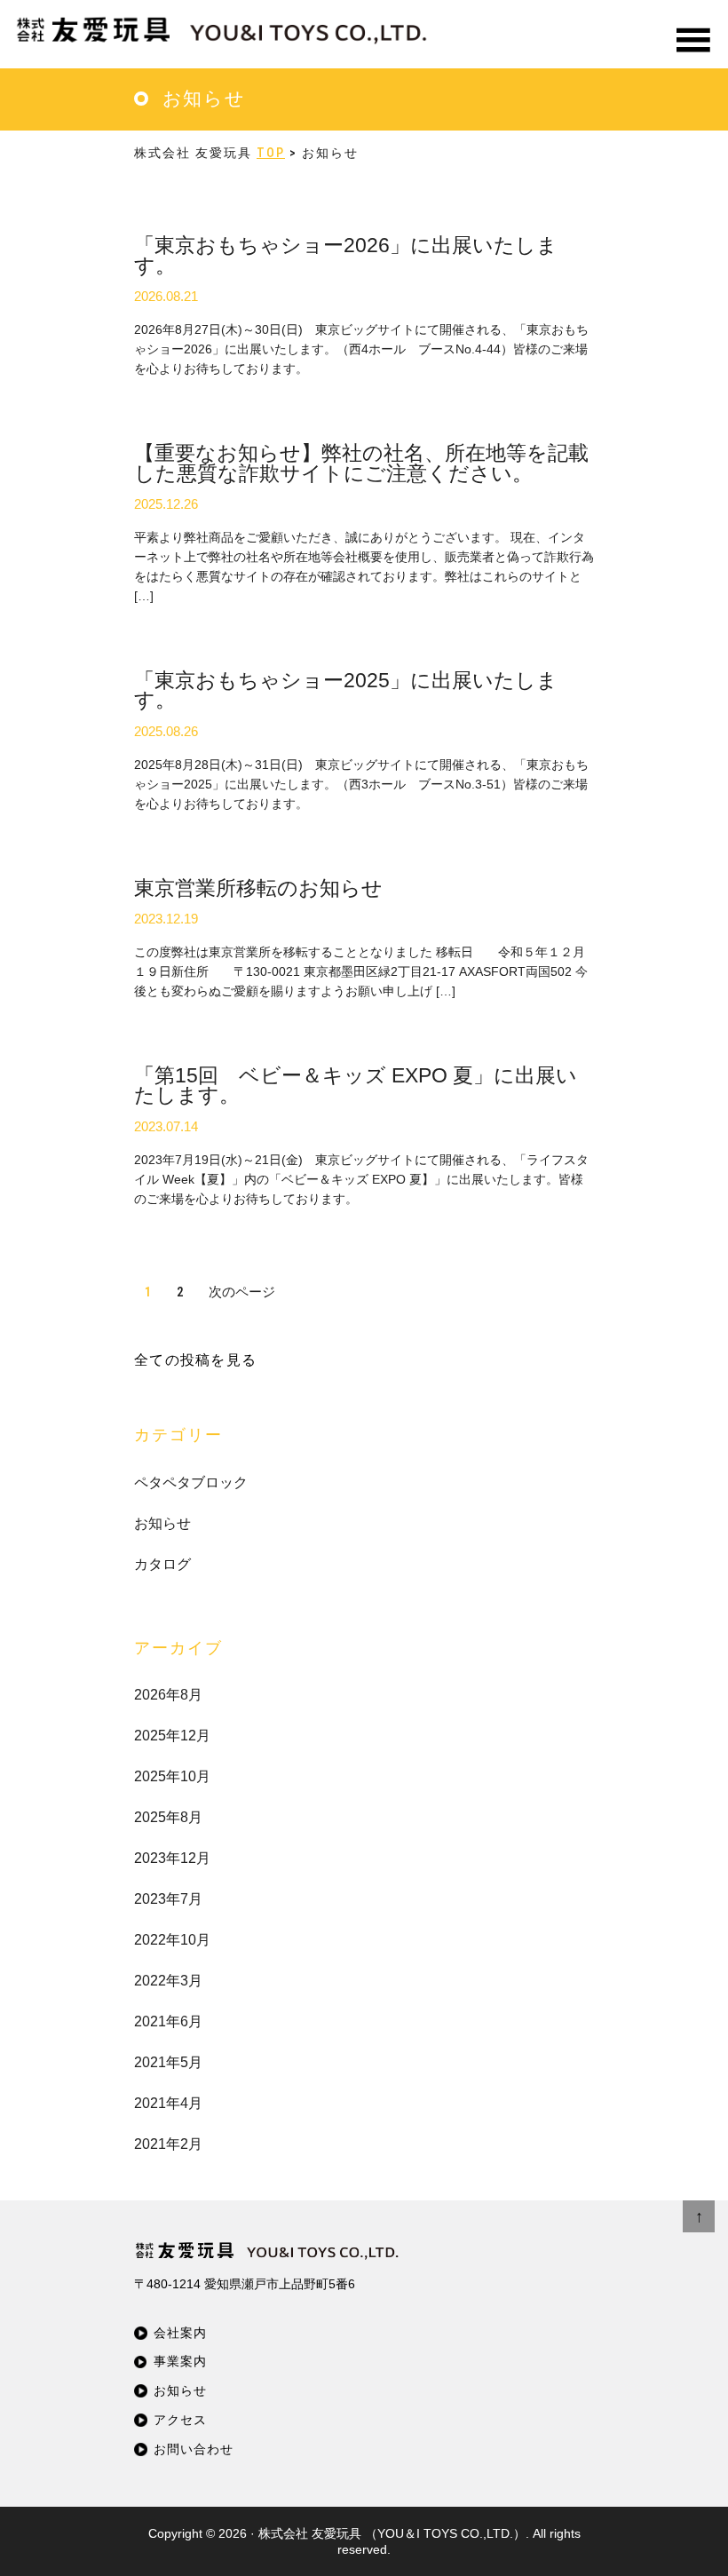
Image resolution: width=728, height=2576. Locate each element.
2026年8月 (168, 1695)
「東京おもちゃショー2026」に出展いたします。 (346, 256)
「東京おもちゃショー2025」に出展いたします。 (346, 691)
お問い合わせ (194, 2449)
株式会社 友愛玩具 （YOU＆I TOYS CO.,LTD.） (392, 2533)
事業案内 (180, 2362)
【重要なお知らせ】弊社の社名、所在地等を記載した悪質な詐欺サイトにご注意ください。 (361, 464)
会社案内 (180, 2333)
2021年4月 (168, 2103)
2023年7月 (168, 1899)
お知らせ (162, 1523)
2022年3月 (168, 1981)
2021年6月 (168, 2021)
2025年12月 (172, 1736)
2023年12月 (172, 1858)
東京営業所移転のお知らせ (258, 888)
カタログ (162, 1564)
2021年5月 (168, 2062)
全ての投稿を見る (195, 1360)
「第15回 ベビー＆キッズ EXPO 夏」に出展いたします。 (356, 1086)
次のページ (242, 1292)
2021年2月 (168, 2144)
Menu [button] (692, 62)
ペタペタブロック (191, 1482)
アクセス (180, 2420)
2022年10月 (172, 1940)
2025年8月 (168, 1817)
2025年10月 (172, 1776)
